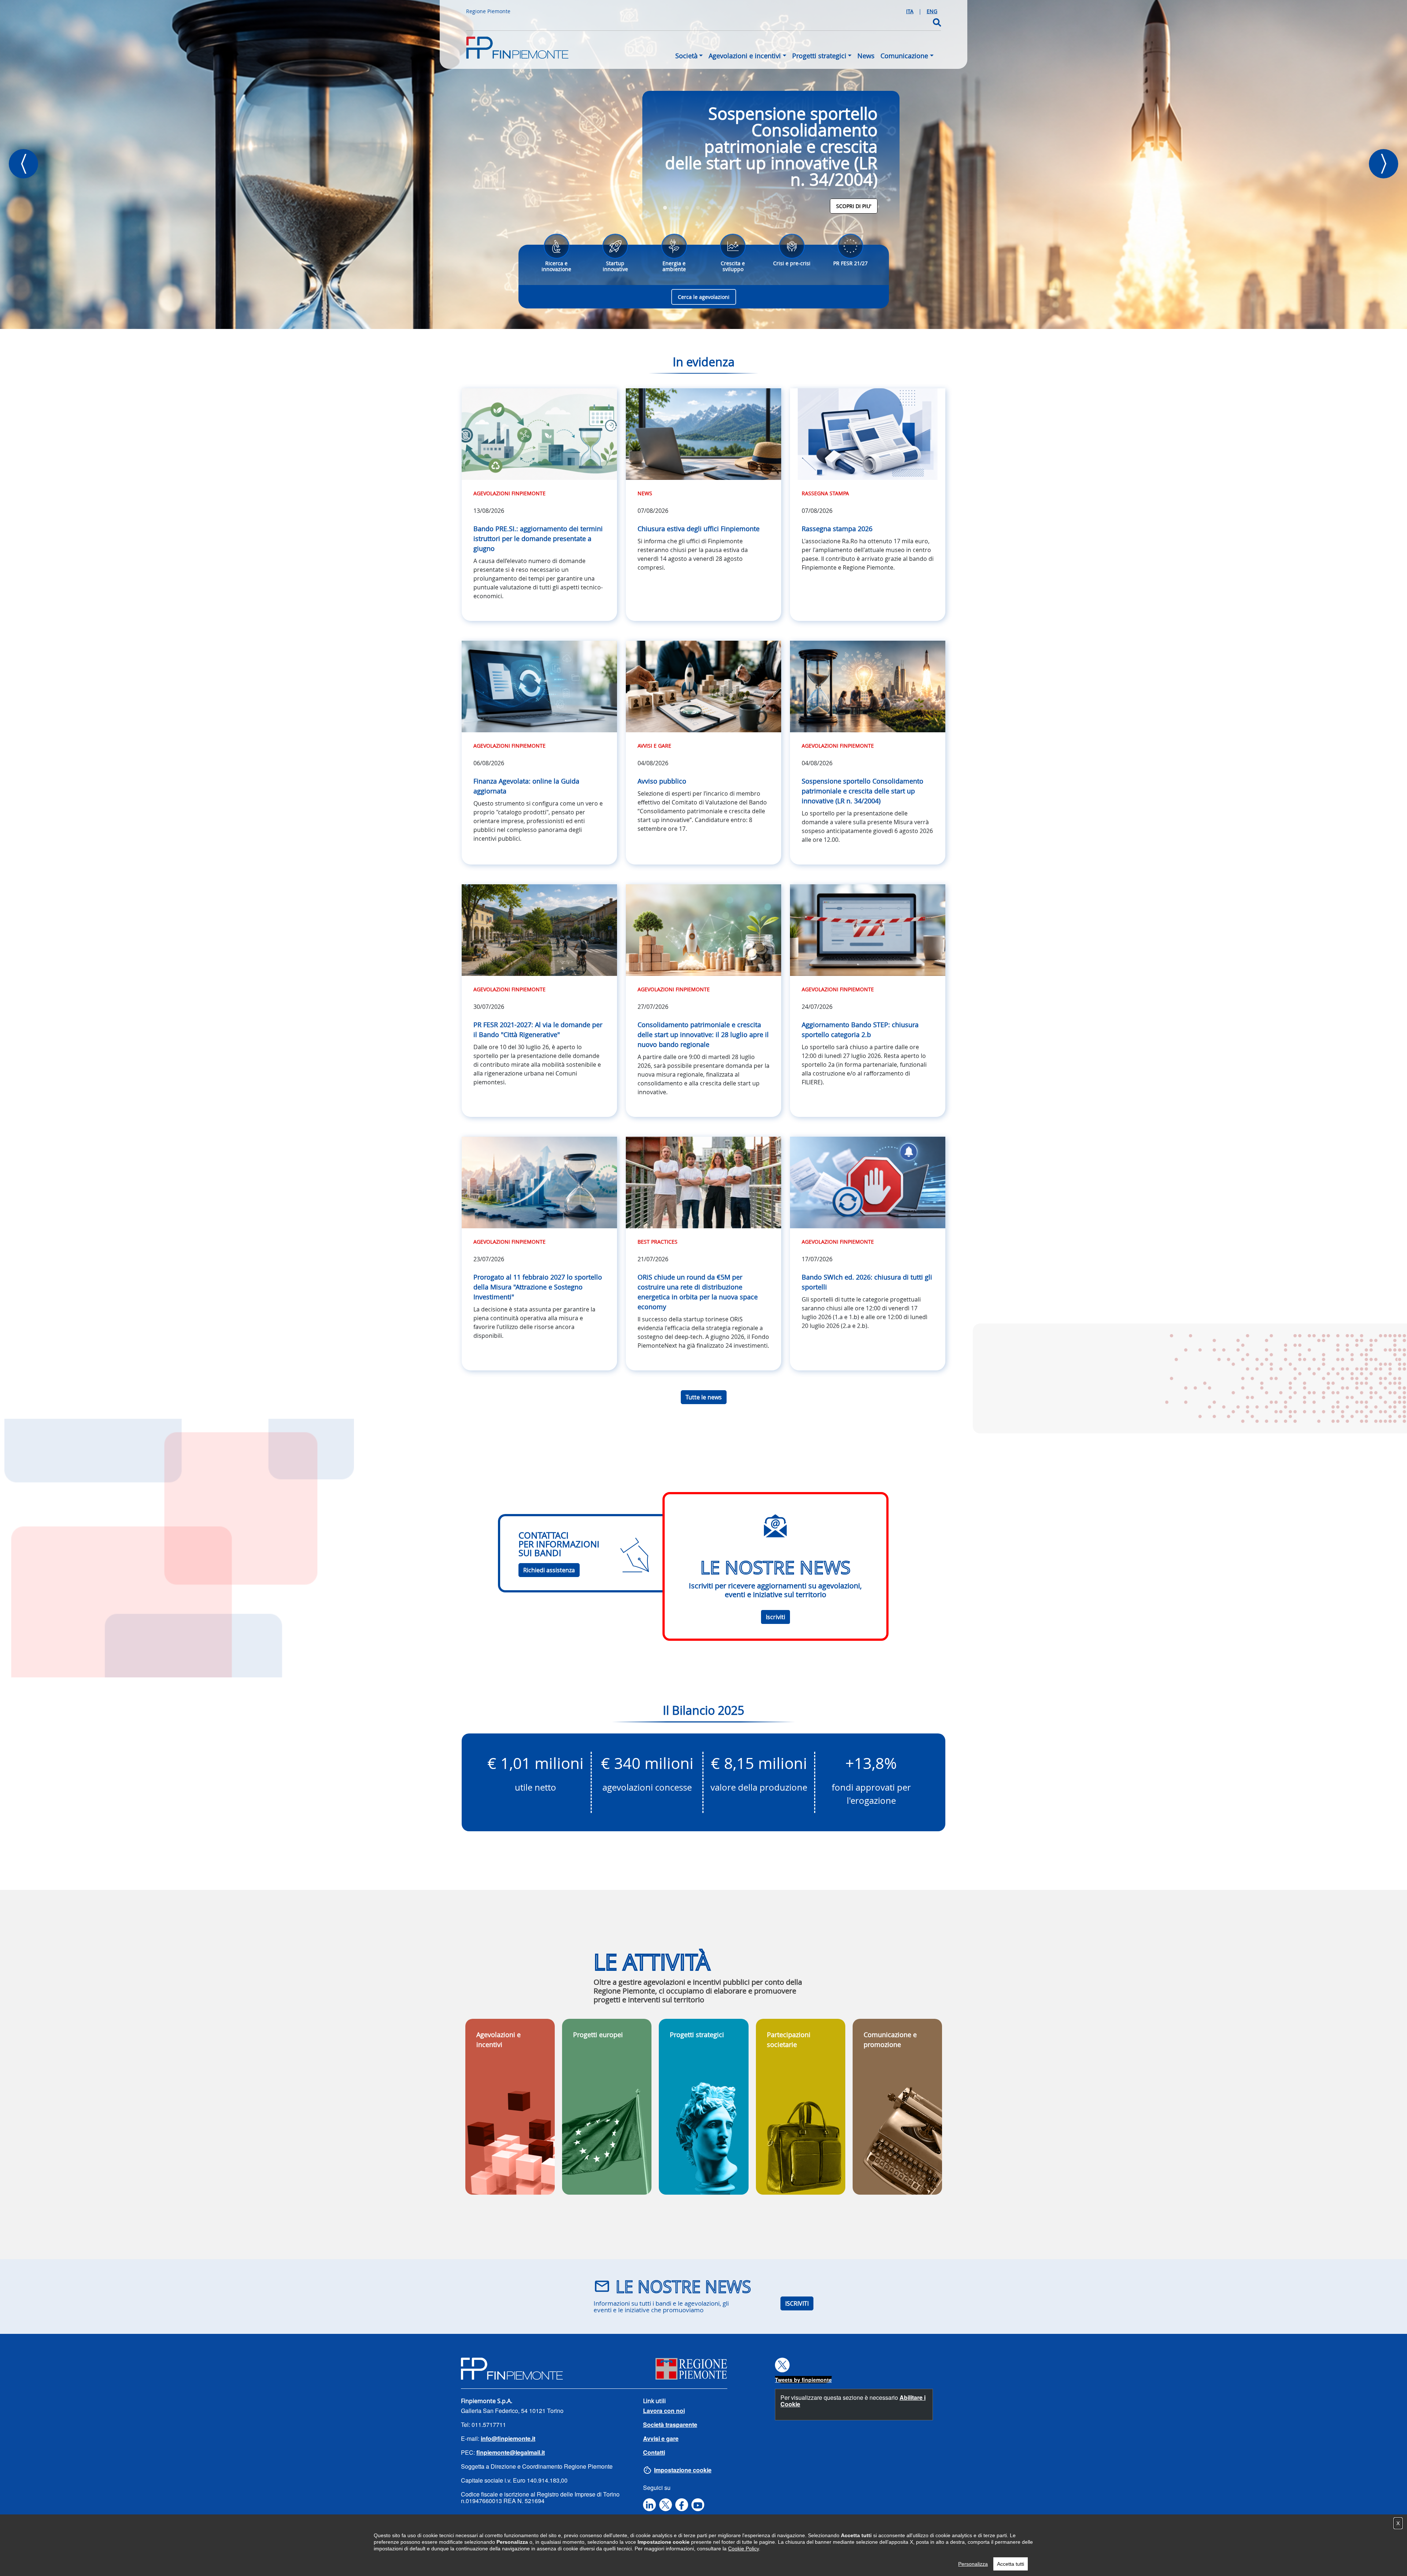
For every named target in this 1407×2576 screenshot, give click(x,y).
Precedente (23, 164)
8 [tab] (742, 208)
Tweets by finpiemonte (803, 2380)
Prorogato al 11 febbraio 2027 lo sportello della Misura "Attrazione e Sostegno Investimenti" (538, 1287)
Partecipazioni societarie (789, 2040)
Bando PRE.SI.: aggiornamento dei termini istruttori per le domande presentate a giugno (538, 538)
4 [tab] (698, 208)
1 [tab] (665, 208)
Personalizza (973, 2564)
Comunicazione (904, 56)
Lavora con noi (664, 2411)
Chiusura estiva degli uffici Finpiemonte (699, 529)
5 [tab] (709, 208)
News (866, 56)
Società (686, 56)
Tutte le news (704, 1397)
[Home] (517, 51)
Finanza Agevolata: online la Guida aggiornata (526, 786)
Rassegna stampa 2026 (837, 529)
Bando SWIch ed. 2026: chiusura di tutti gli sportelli (867, 1282)
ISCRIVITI (797, 2303)
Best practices (658, 1242)
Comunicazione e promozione (890, 2040)
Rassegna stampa (825, 493)
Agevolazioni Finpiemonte (509, 493)
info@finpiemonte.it (508, 2438)
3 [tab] (687, 208)
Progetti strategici (819, 56)
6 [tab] (720, 208)
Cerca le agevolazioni (704, 297)
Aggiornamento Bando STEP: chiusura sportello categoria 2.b (860, 1030)
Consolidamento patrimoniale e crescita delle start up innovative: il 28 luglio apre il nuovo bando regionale (703, 1035)
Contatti (654, 2452)
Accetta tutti (1011, 2564)
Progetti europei (598, 2035)
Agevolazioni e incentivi (745, 56)
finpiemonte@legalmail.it (511, 2452)
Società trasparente (670, 2425)
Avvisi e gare (654, 746)
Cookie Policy (743, 2549)
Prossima (1384, 164)
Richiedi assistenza (549, 1570)
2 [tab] (676, 208)
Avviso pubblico (662, 781)
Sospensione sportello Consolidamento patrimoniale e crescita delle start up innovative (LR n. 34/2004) (771, 147)
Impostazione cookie (683, 2470)
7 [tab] (731, 208)
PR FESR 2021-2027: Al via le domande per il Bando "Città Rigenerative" (538, 1030)
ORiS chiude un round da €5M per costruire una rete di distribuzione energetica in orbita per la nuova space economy (698, 1292)
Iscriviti (775, 1617)
